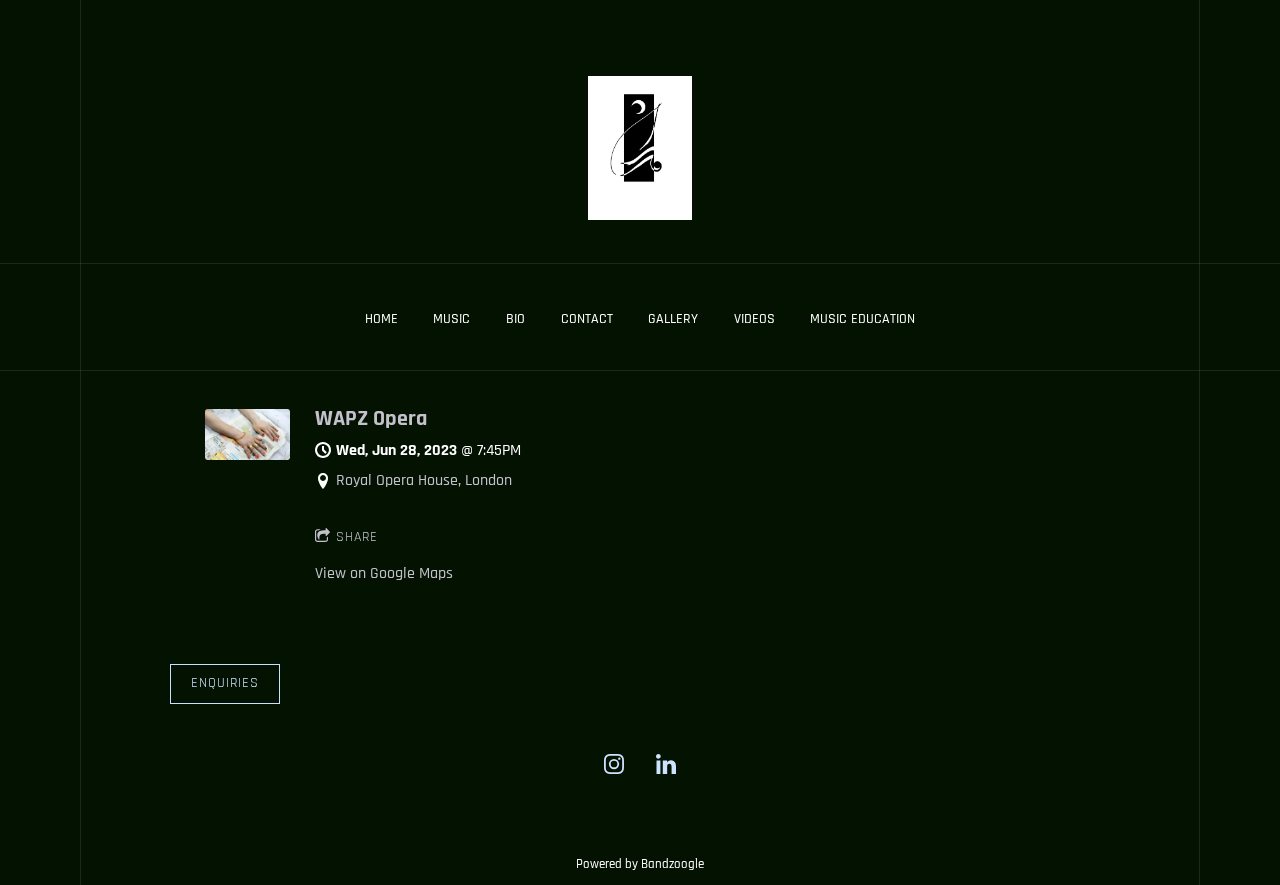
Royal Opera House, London (424, 480)
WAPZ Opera (371, 419)
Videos (754, 319)
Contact (587, 319)
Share (357, 537)
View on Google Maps (384, 573)
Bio (515, 319)
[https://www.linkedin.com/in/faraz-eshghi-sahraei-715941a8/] (666, 764)
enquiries (225, 683)
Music (451, 319)
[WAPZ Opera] (247, 455)
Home (381, 319)
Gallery (673, 319)
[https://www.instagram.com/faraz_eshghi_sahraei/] (614, 764)
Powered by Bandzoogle (640, 864)
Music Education (862, 319)
